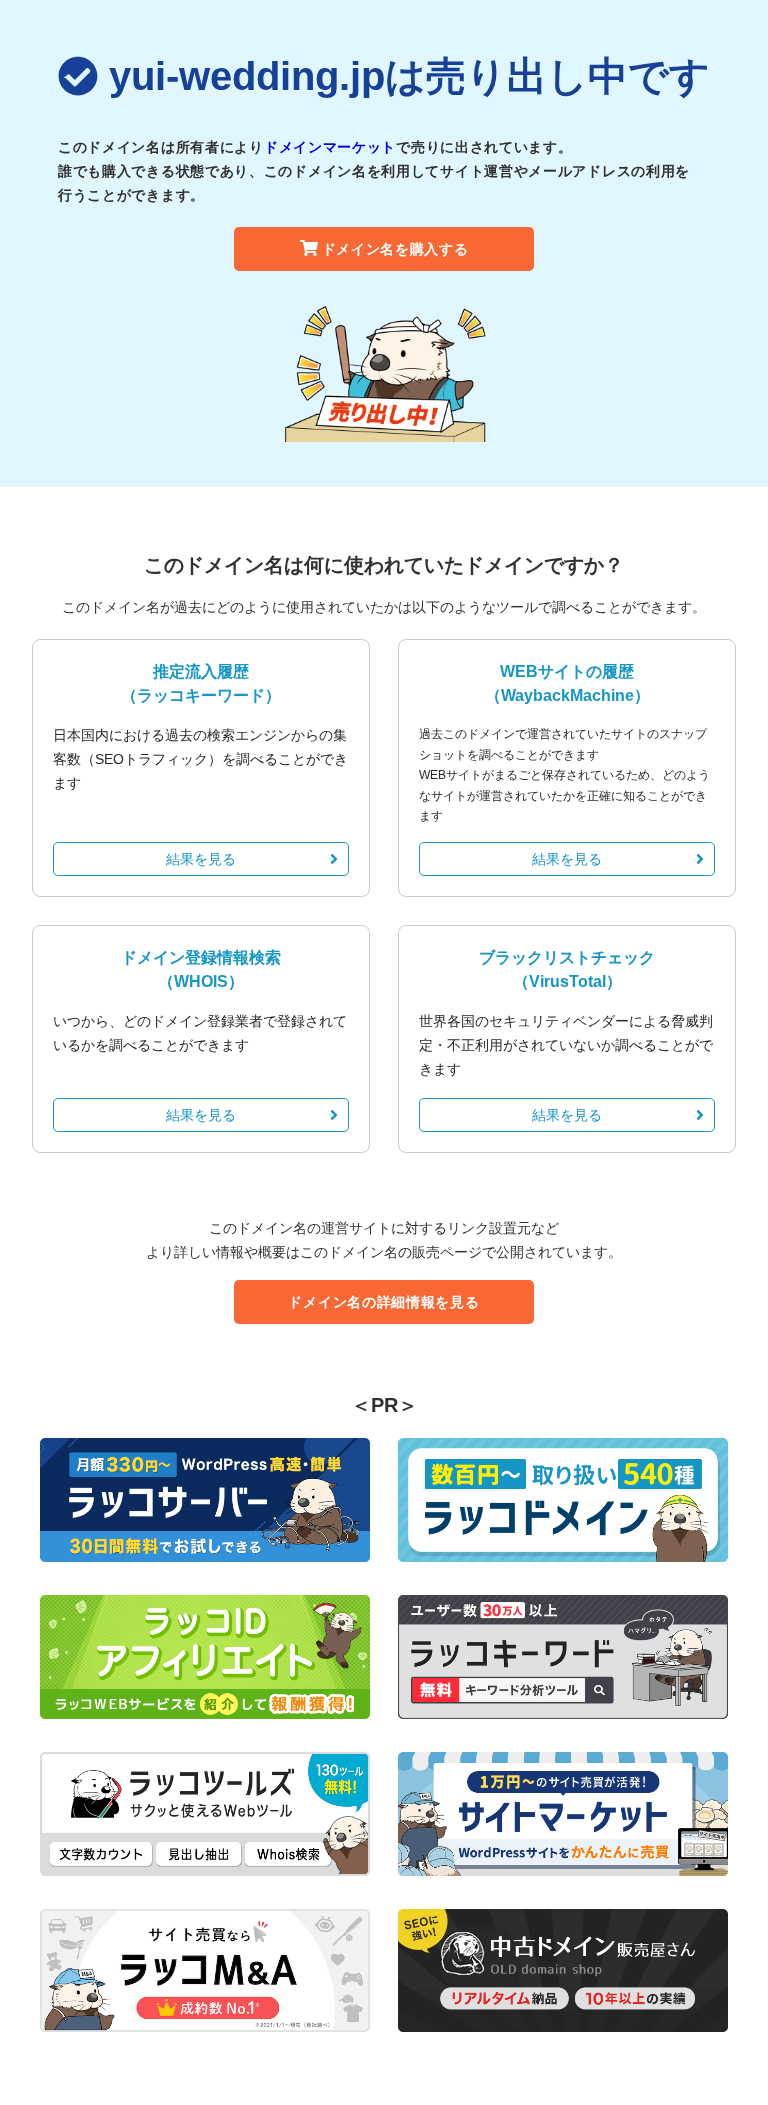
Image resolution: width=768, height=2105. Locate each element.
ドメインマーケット (330, 147)
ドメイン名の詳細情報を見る (383, 1302)
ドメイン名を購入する (395, 249)
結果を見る (201, 859)
